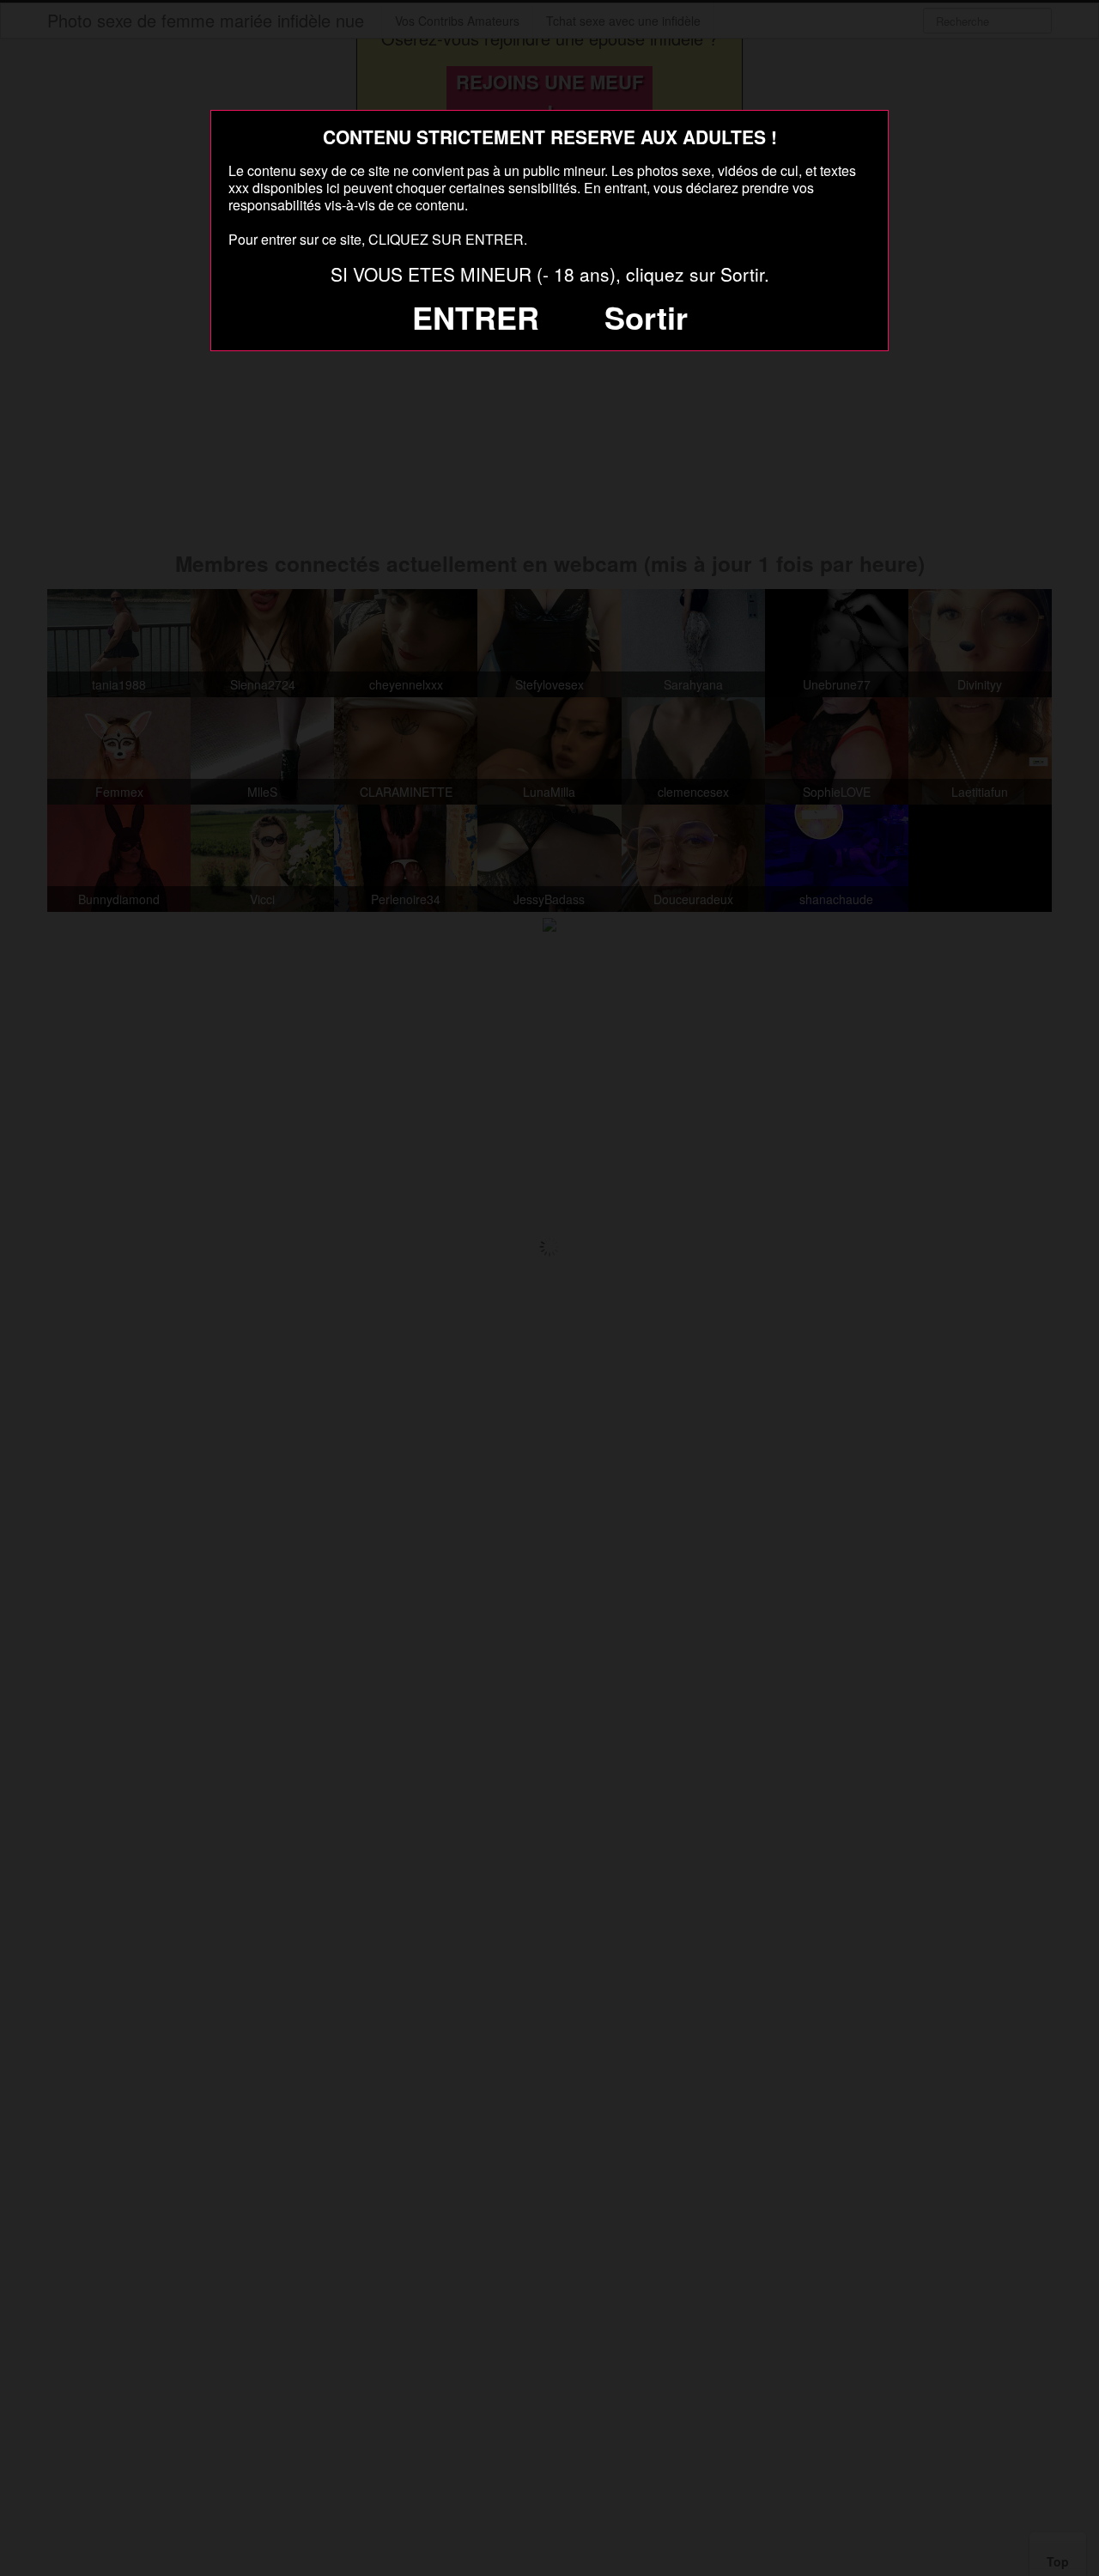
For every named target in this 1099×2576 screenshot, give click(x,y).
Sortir (646, 317)
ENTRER (476, 317)
